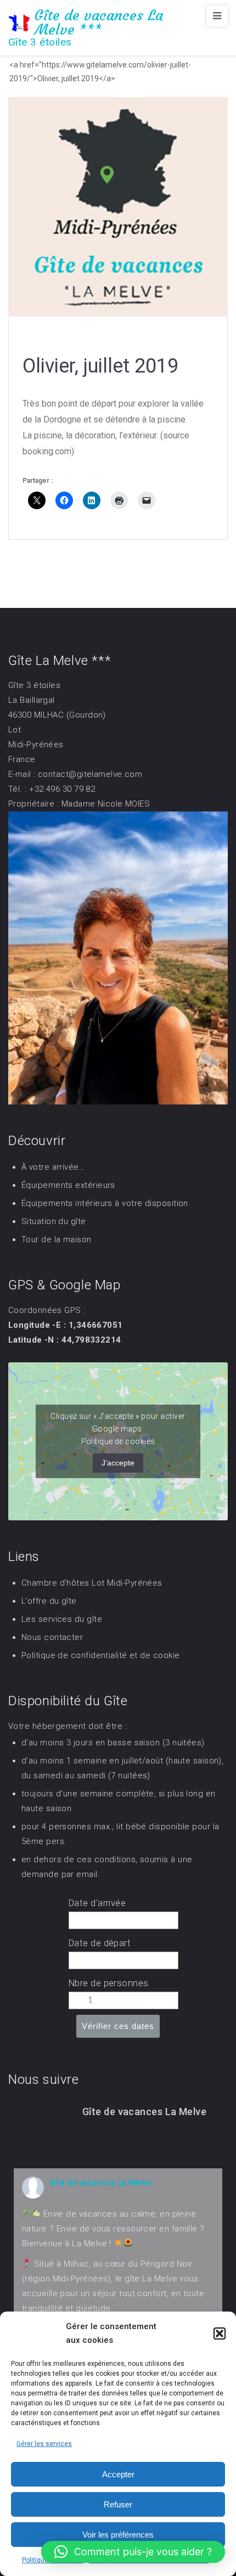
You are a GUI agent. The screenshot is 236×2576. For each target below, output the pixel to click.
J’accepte (118, 1463)
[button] (220, 2333)
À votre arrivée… (53, 1167)
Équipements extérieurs (68, 1185)
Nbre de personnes (109, 1983)
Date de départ (100, 1943)
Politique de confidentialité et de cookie (100, 1655)
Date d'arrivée (97, 1903)
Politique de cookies (118, 1441)
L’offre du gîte (49, 1601)
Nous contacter (52, 1637)
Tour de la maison (57, 1239)
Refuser (118, 2504)
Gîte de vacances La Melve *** (99, 22)
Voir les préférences (118, 2535)
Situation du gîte (54, 1221)
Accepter (118, 2474)
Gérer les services (44, 2444)
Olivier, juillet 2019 (100, 366)
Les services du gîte (62, 1619)
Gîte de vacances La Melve (100, 2183)
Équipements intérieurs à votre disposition (105, 1203)
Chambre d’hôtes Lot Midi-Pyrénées (92, 1583)
